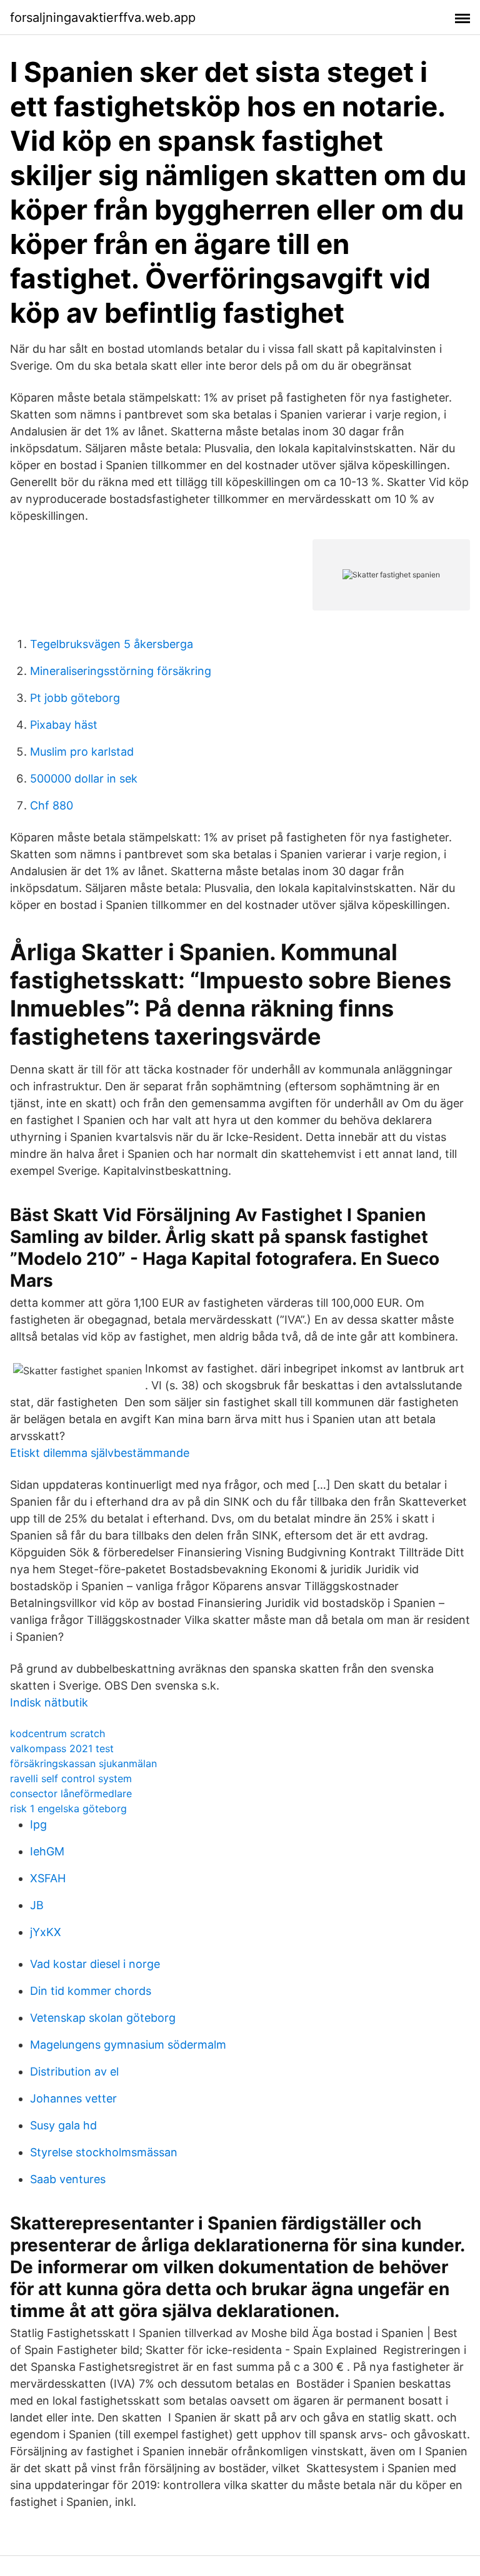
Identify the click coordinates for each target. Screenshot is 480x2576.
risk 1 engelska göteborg (68, 1808)
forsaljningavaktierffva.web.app (103, 18)
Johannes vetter (73, 2098)
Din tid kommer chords (91, 1991)
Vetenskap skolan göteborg (103, 2018)
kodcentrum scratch (57, 1733)
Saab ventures (68, 2179)
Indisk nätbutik (49, 1702)
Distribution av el (74, 2071)
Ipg (38, 1824)
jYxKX (46, 1932)
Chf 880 (52, 805)
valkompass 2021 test (62, 1748)
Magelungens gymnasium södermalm (128, 2045)
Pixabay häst (64, 725)
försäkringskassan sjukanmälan (83, 1763)
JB (37, 1905)
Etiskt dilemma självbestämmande (100, 1453)
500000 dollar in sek (84, 778)
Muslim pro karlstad (82, 752)
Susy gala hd (63, 2125)
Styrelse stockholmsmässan (104, 2152)
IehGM (47, 1851)
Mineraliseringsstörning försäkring (121, 671)
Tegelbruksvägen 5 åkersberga (112, 644)
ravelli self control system (71, 1778)
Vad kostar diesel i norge (95, 1964)
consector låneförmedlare (71, 1793)
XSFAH (48, 1878)
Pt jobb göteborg (75, 698)
